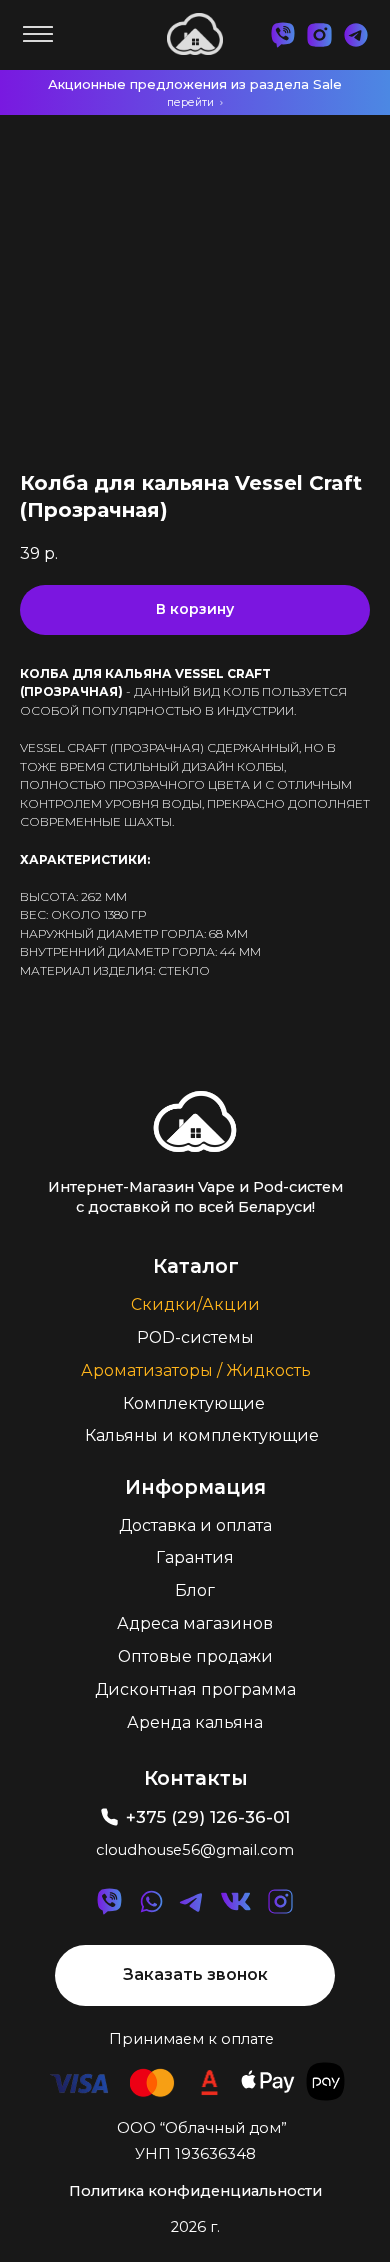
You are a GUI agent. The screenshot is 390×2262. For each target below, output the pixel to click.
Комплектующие (194, 1403)
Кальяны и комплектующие (202, 1435)
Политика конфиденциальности (195, 2191)
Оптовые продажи (195, 1656)
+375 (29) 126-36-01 (208, 1816)
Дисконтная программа (195, 1689)
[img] (194, 1121)
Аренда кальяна (195, 1722)
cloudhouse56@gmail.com (195, 1850)
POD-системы (195, 1337)
